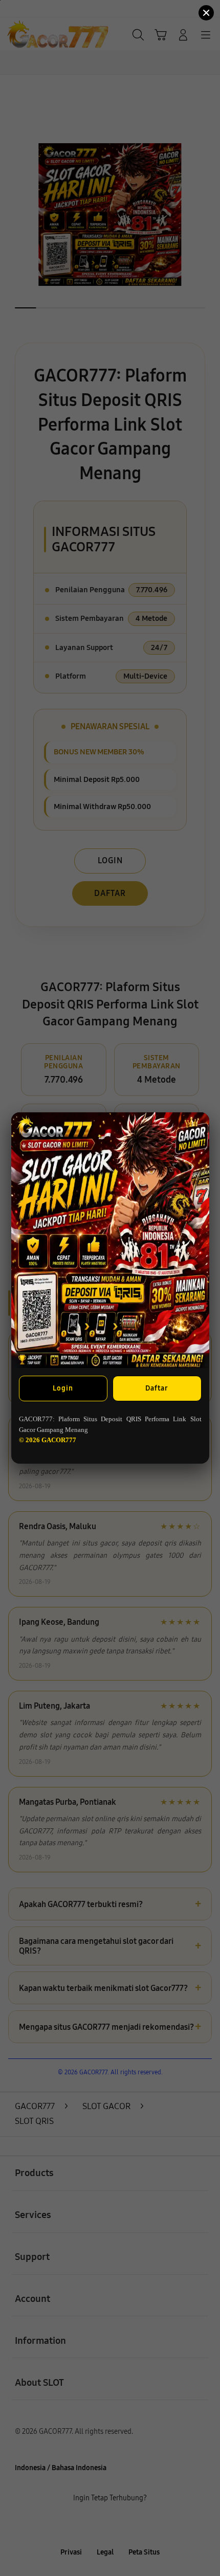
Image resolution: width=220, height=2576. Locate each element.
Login (63, 1388)
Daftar (157, 1388)
